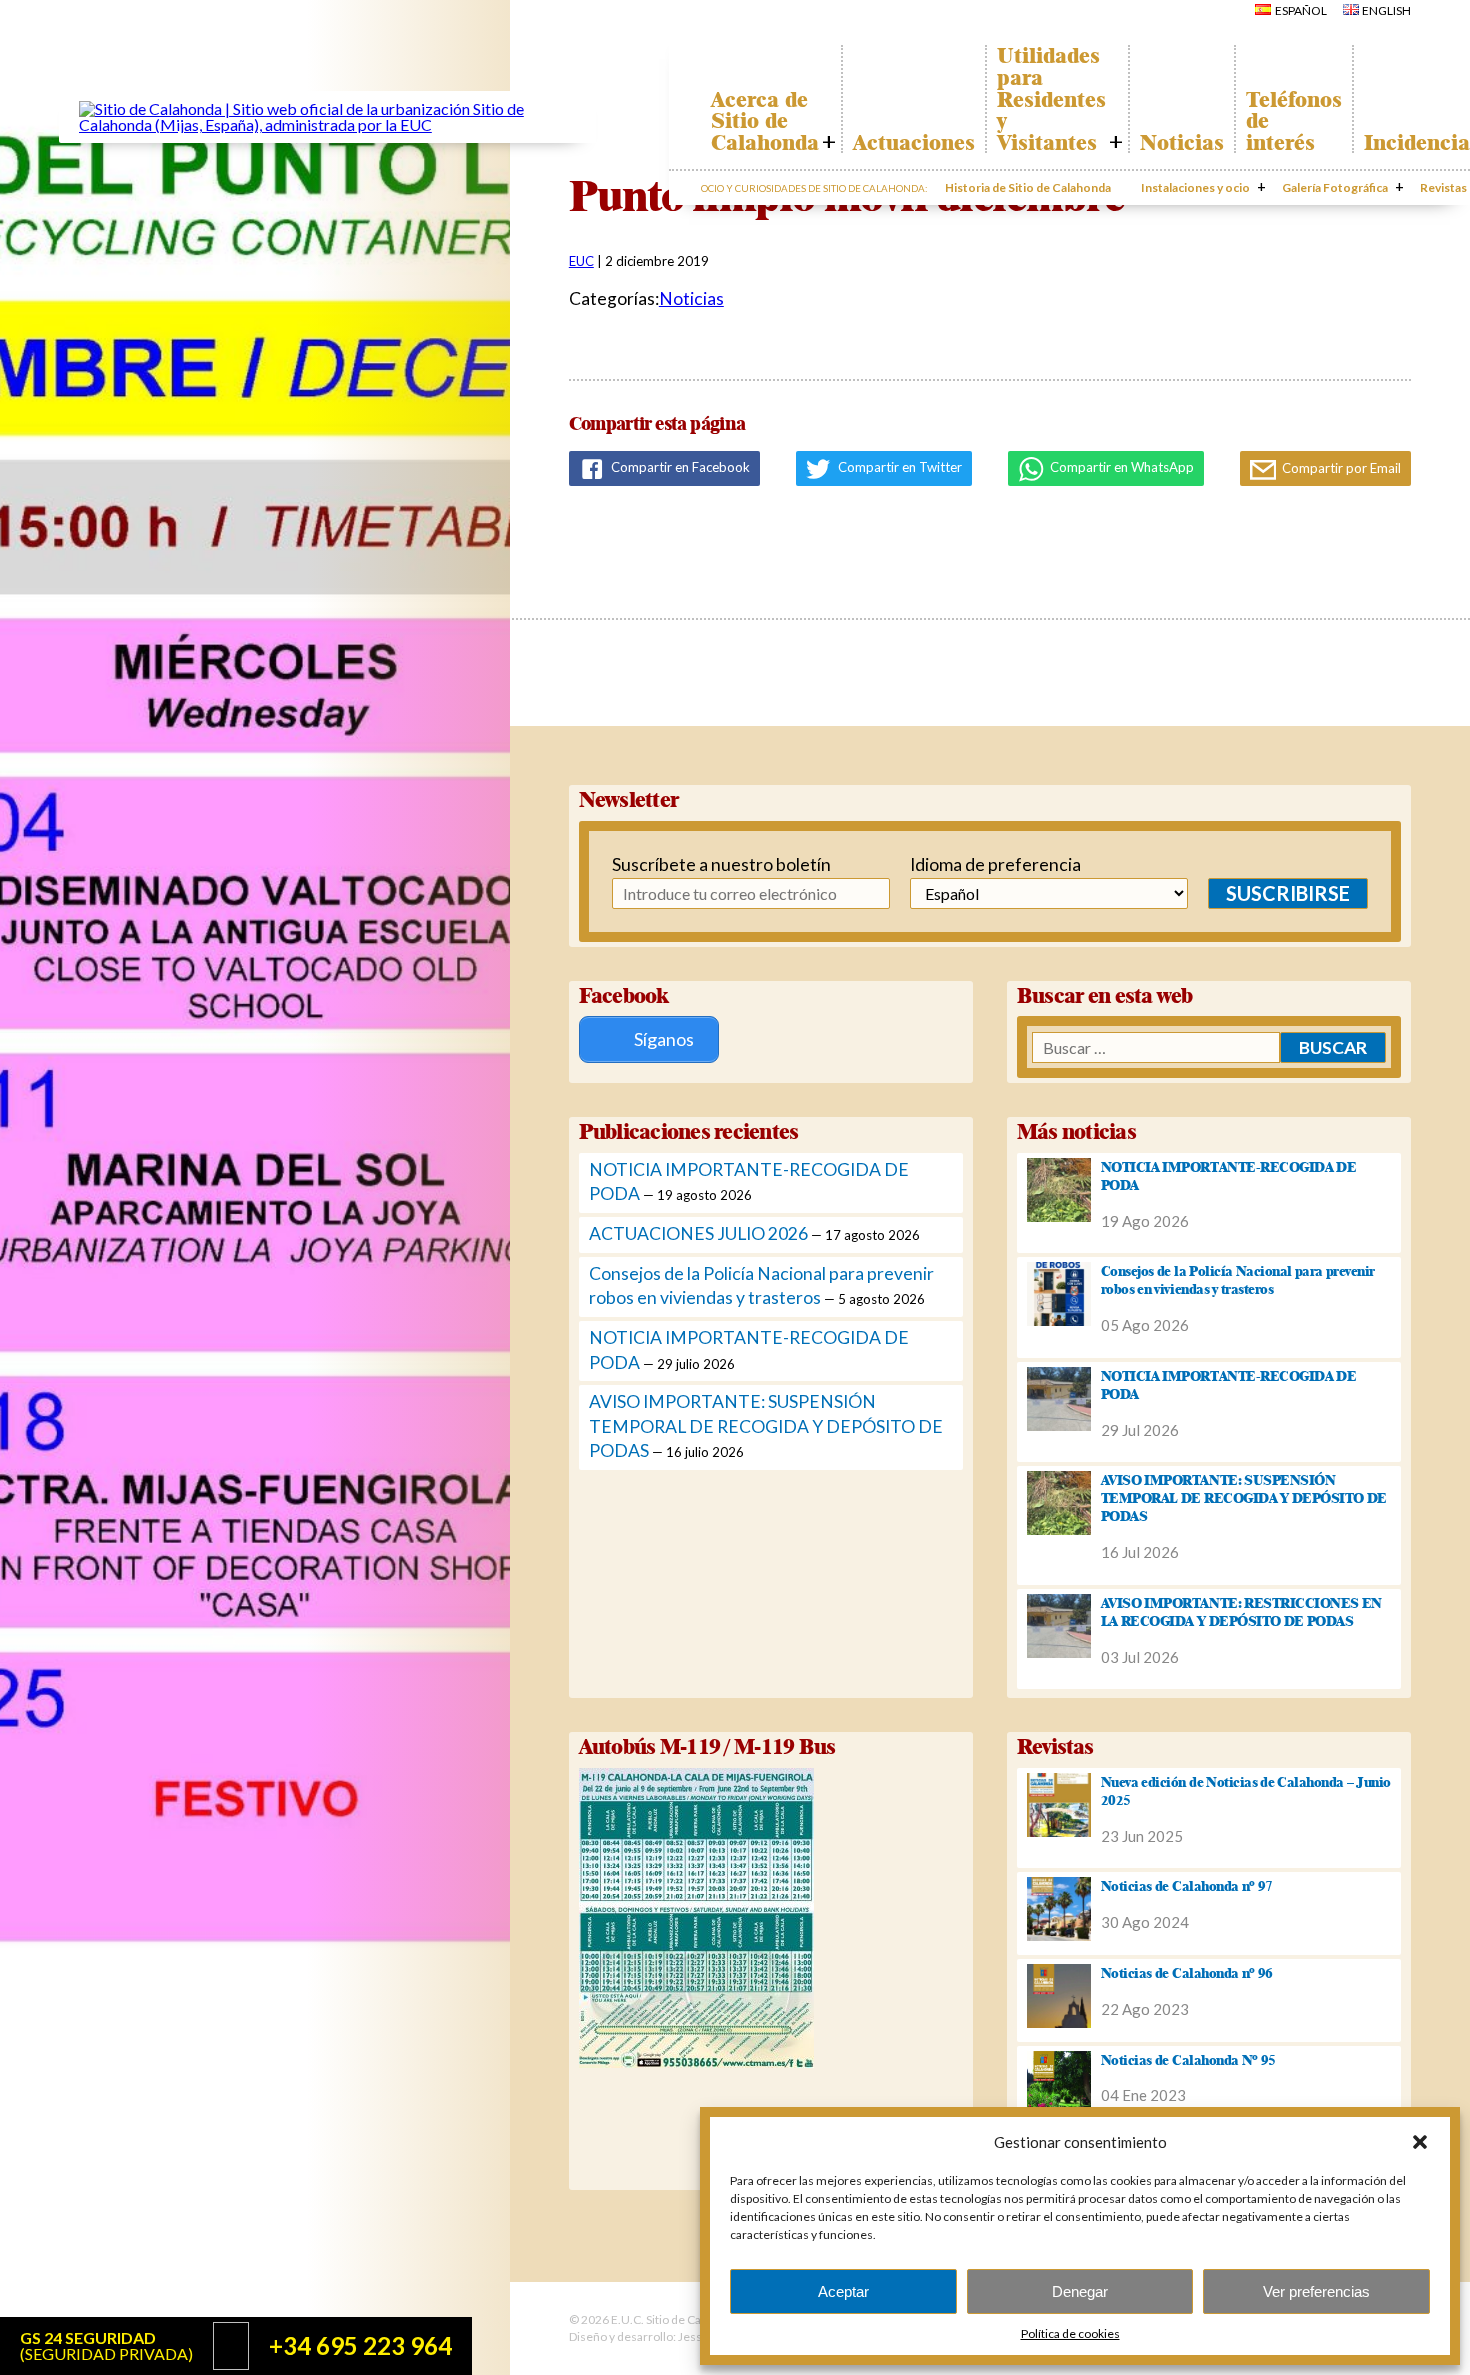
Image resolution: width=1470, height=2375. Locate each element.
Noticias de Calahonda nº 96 (1187, 1973)
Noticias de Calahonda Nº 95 (1188, 2060)
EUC (581, 261)
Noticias (1182, 143)
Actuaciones (914, 143)
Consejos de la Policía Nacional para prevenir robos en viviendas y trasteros (1238, 1280)
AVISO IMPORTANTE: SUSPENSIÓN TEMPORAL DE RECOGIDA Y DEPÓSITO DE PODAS (766, 1426)
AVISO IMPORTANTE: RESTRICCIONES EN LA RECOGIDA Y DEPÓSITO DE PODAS (1241, 1612)
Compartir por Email (1340, 468)
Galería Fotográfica (1335, 187)
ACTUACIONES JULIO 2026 (698, 1233)
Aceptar (843, 2291)
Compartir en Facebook (679, 467)
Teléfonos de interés (1294, 121)
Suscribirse (1288, 893)
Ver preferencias (1316, 2291)
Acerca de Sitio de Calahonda (765, 121)
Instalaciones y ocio (1195, 187)
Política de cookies (1070, 2333)
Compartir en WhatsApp (1120, 467)
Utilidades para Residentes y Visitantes (1051, 99)
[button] (1420, 2142)
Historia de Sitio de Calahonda (1028, 187)
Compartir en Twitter (898, 467)
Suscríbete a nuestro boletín (709, 864)
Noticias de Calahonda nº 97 (1187, 1886)
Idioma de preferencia (995, 864)
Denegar (1080, 2291)
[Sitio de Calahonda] (327, 124)
